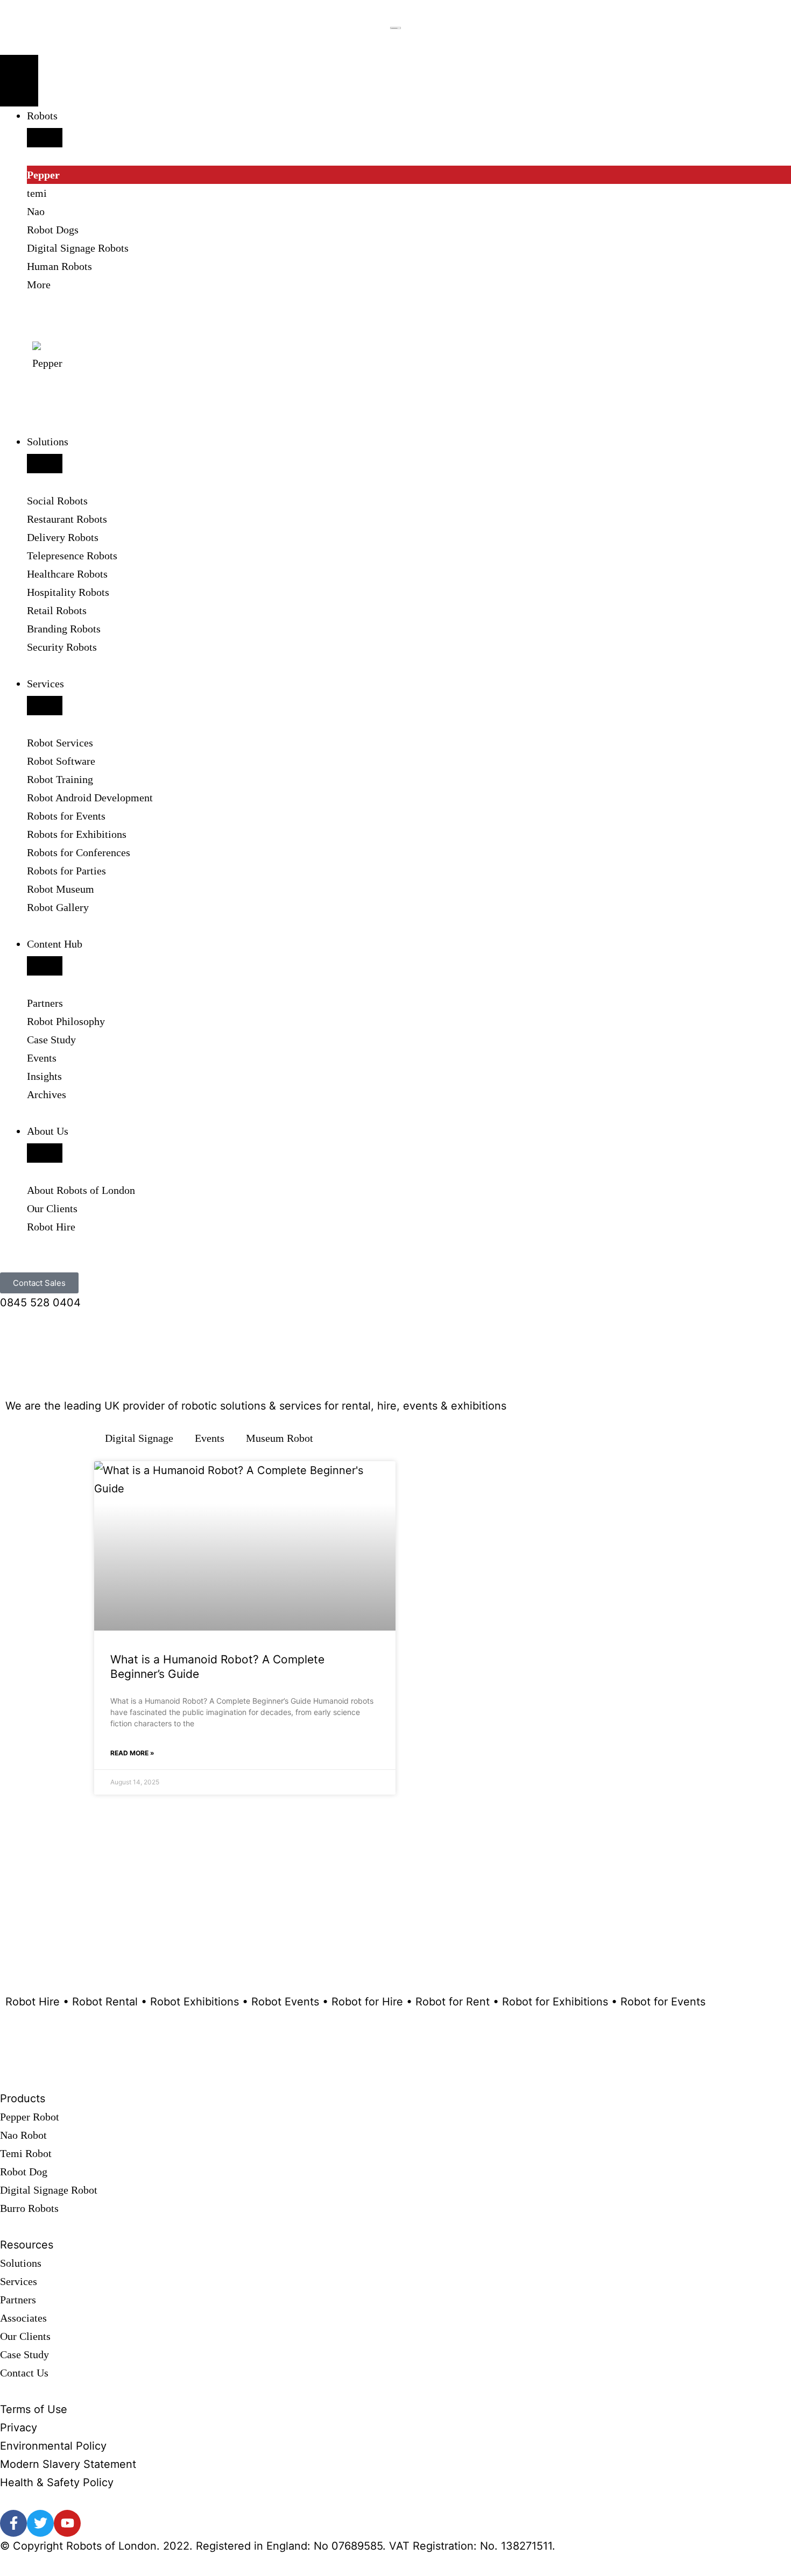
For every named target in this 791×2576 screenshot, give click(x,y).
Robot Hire (51, 1227)
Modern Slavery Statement (68, 2464)
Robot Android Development (90, 798)
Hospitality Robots (68, 592)
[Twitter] (40, 2523)
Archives (47, 1094)
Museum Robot (280, 1438)
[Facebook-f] (13, 2523)
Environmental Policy (53, 2446)
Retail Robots (57, 610)
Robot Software (61, 761)
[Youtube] (67, 2523)
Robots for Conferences (79, 852)
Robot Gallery (58, 907)
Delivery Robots (63, 537)
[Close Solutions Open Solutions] (45, 464)
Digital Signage (139, 1438)
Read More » (132, 1753)
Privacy (19, 2428)
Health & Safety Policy (57, 2482)
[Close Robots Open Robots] (45, 138)
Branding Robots (64, 629)
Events (42, 1058)
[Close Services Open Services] (45, 706)
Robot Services (60, 743)
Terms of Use (34, 2409)
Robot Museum (61, 889)
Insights (44, 1076)
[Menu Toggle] (19, 81)
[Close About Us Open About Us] (45, 1153)
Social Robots (57, 501)
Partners (45, 1003)
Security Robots (62, 647)
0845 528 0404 (40, 1303)
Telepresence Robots (72, 556)
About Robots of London (81, 1190)
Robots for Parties (66, 871)
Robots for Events (66, 816)
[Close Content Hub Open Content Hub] (45, 966)
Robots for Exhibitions (77, 834)
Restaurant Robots (67, 519)
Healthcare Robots (67, 574)
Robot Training (60, 779)
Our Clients (52, 1208)
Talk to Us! (53, 1919)
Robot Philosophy (66, 1021)
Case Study (51, 1040)
